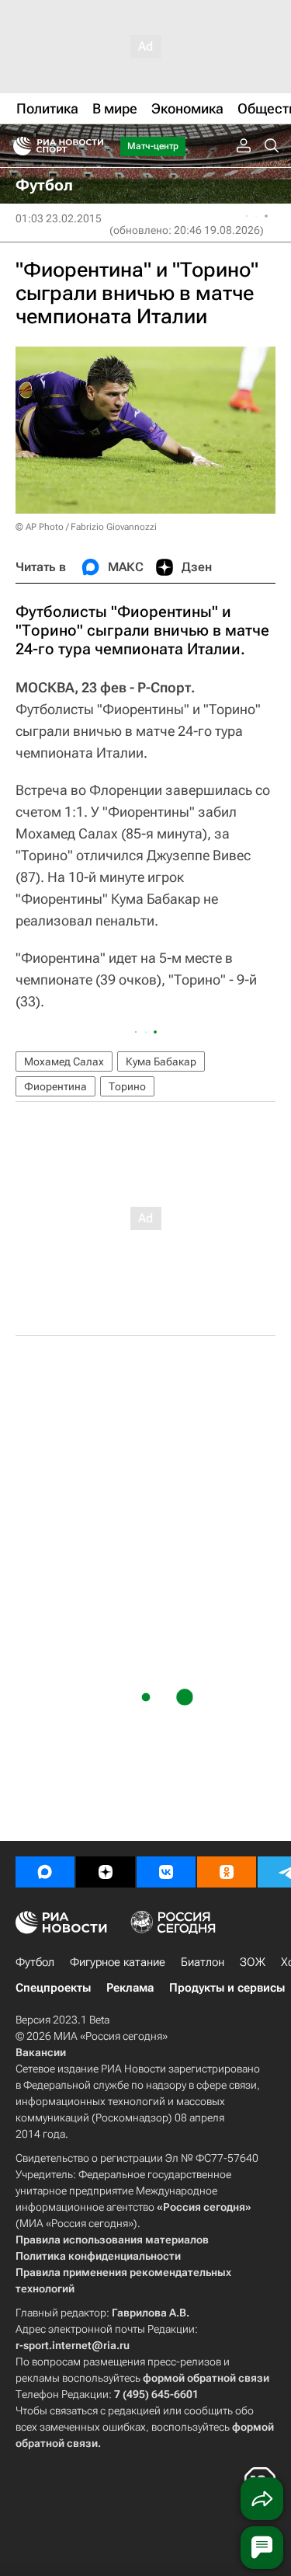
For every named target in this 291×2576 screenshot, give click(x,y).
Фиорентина (55, 1086)
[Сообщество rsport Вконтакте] (166, 1872)
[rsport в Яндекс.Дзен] (106, 1872)
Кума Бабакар (161, 1061)
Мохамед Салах (64, 1061)
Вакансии (41, 2052)
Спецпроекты (53, 1988)
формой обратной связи (206, 2378)
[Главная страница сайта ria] (17, 146)
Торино (127, 1086)
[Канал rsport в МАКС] (45, 1872)
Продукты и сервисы (227, 1988)
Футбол (35, 1962)
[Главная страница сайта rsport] (93, 146)
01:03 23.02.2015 (59, 218)
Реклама (130, 1988)
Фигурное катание (118, 1962)
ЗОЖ (253, 1962)
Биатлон (203, 1962)
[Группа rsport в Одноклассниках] (227, 1872)
